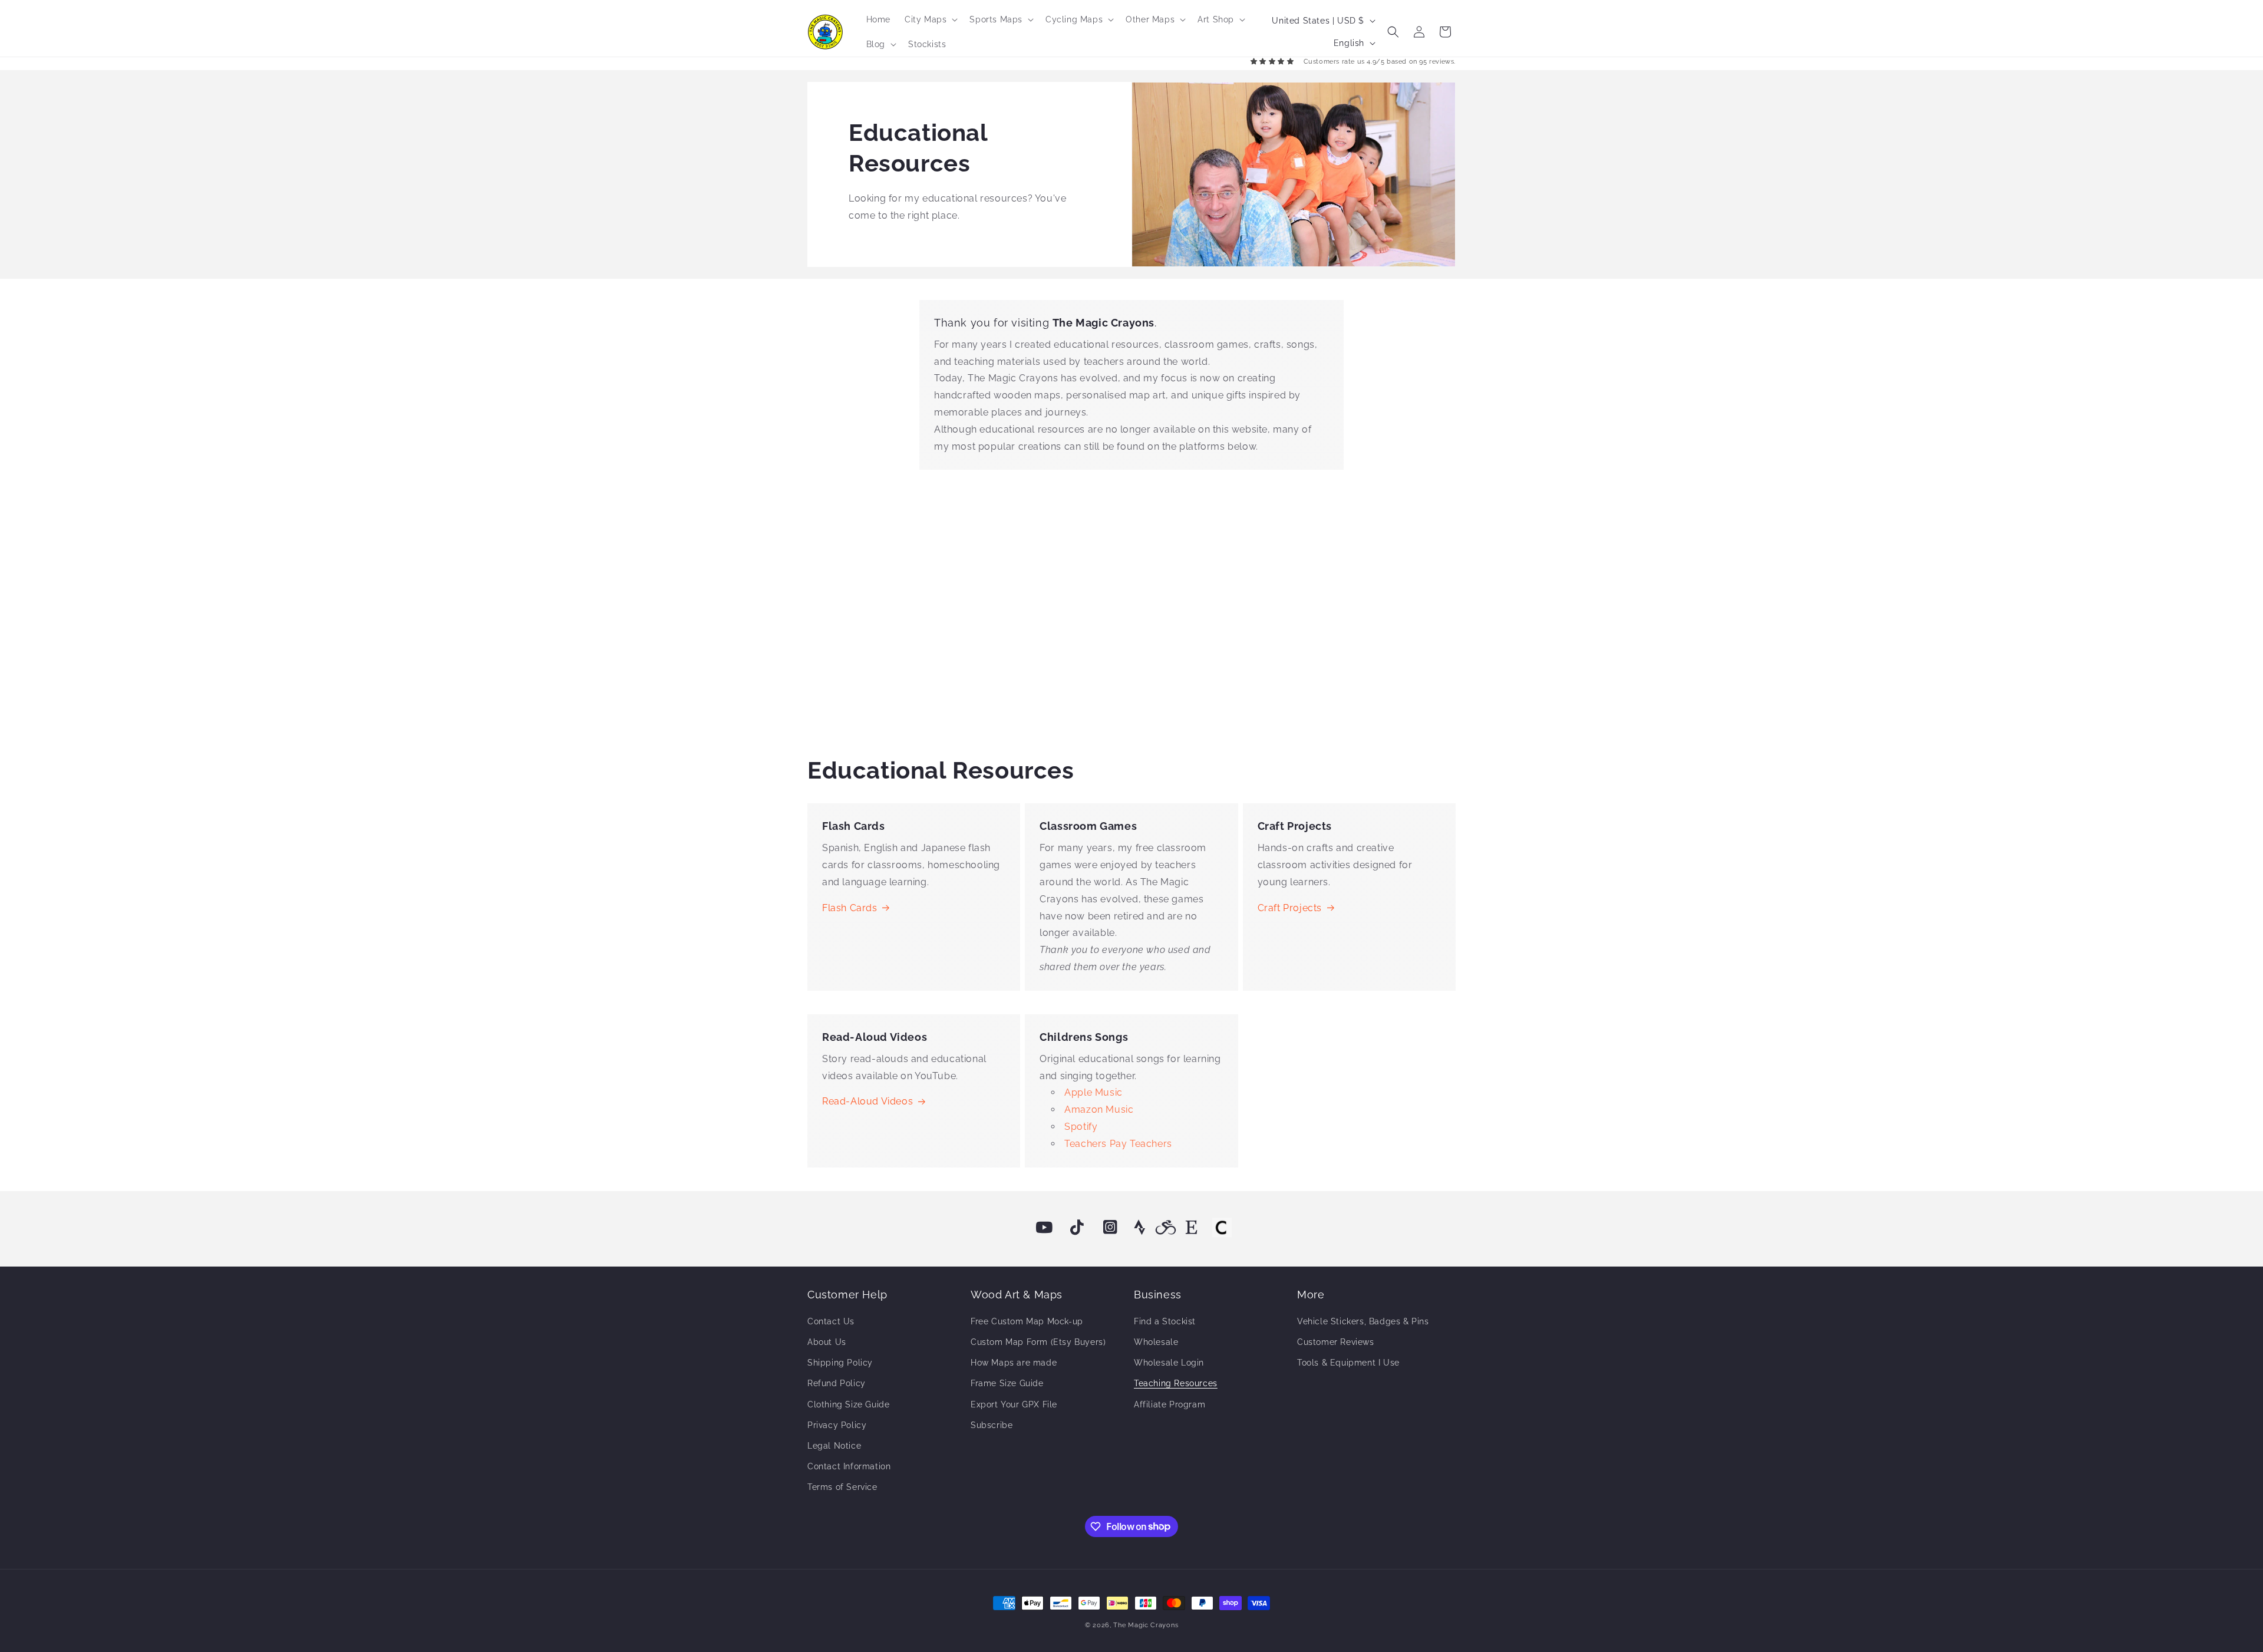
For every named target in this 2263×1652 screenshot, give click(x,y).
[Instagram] (1110, 1228)
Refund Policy (837, 1383)
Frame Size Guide (1007, 1383)
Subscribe (992, 1425)
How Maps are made (1014, 1363)
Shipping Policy (840, 1363)
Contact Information (849, 1466)
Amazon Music (1099, 1109)
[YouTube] (1044, 1228)
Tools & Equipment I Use (1348, 1363)
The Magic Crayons (1146, 1625)
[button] (930, 19)
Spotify (1081, 1127)
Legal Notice (834, 1446)
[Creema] (1222, 1228)
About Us (827, 1342)
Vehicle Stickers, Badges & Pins (1363, 1321)
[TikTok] (1077, 1228)
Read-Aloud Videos (867, 1101)
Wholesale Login (1169, 1363)
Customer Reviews (1336, 1342)
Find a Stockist (1165, 1321)
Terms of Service (842, 1487)
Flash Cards (850, 908)
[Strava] (1140, 1228)
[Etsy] (1192, 1228)
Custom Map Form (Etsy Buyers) (1038, 1342)
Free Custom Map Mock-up (1027, 1321)
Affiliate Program (1170, 1404)
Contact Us (831, 1321)
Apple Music (1093, 1092)
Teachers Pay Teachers (1118, 1144)
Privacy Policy (837, 1425)
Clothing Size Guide (848, 1404)
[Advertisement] (1131, 609)
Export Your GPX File (1014, 1404)
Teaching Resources (1176, 1383)
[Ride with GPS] (1166, 1228)
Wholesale (1156, 1342)
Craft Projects (1290, 908)
